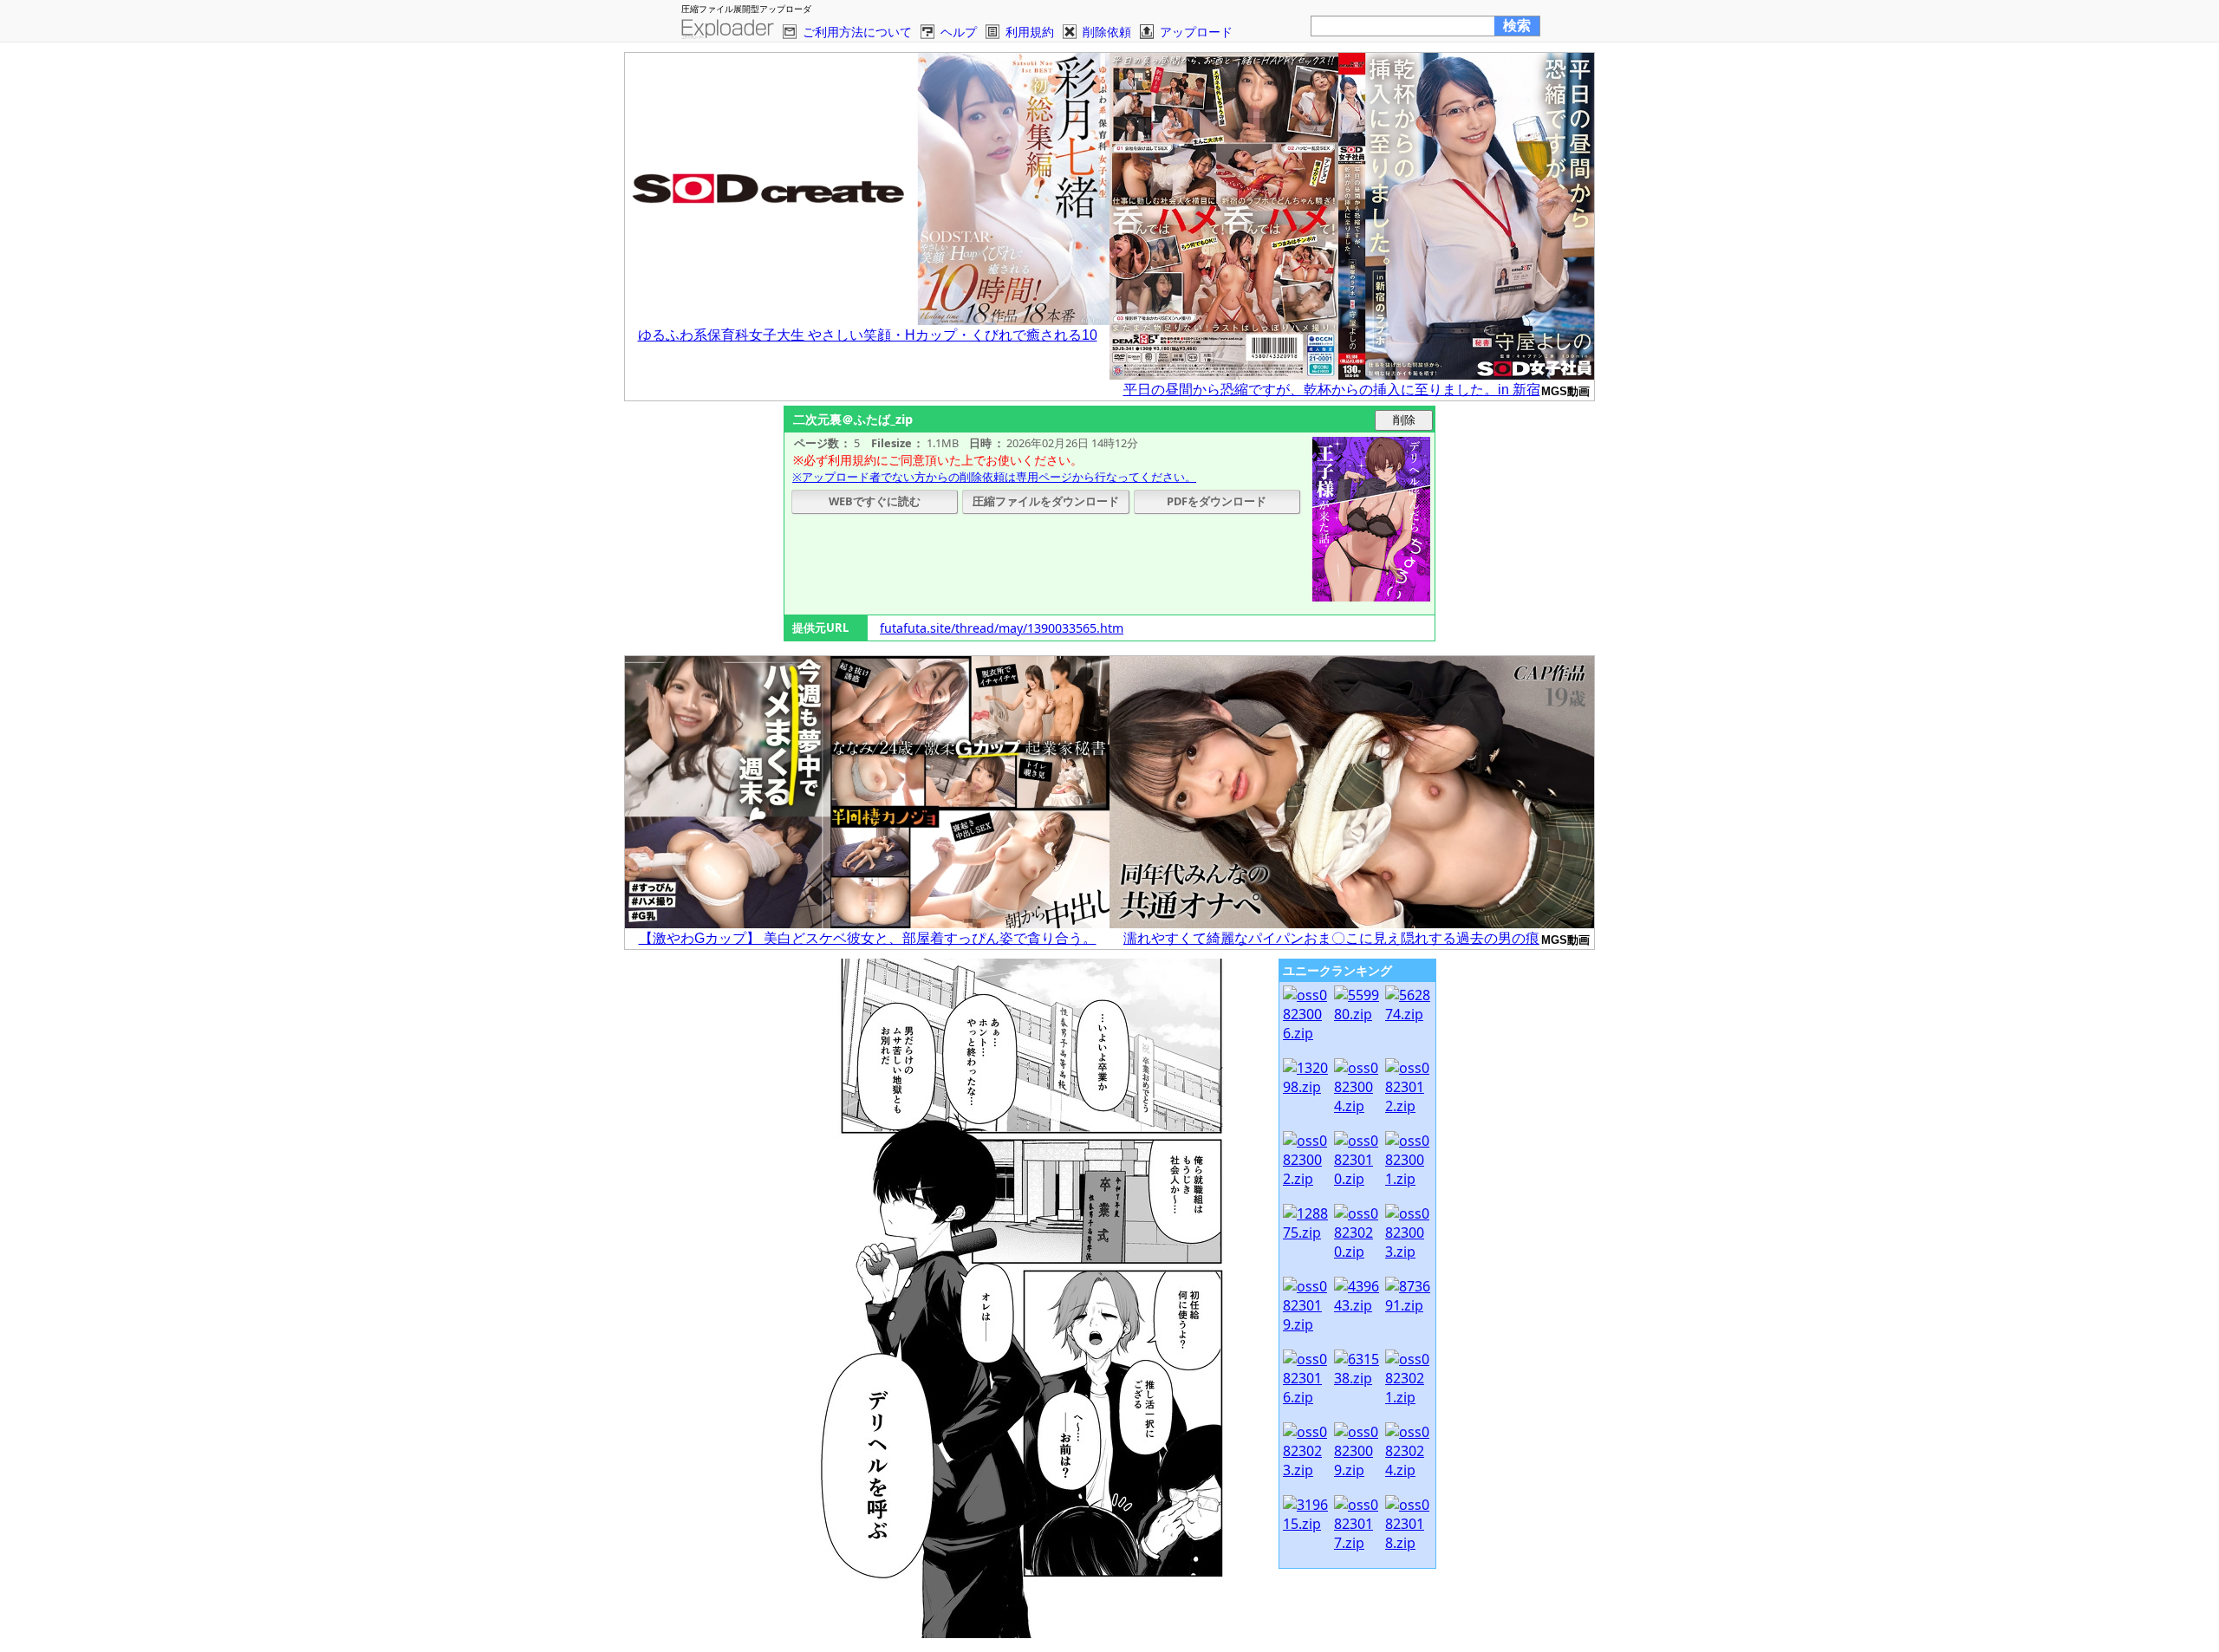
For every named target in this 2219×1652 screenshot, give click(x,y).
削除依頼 (1107, 32)
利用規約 (1030, 32)
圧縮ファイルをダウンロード (1046, 501)
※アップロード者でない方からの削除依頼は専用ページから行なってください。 (994, 477)
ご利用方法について (857, 32)
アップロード (1196, 32)
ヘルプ (959, 32)
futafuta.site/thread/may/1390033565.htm (1002, 628)
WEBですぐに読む (875, 501)
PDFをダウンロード (1217, 501)
